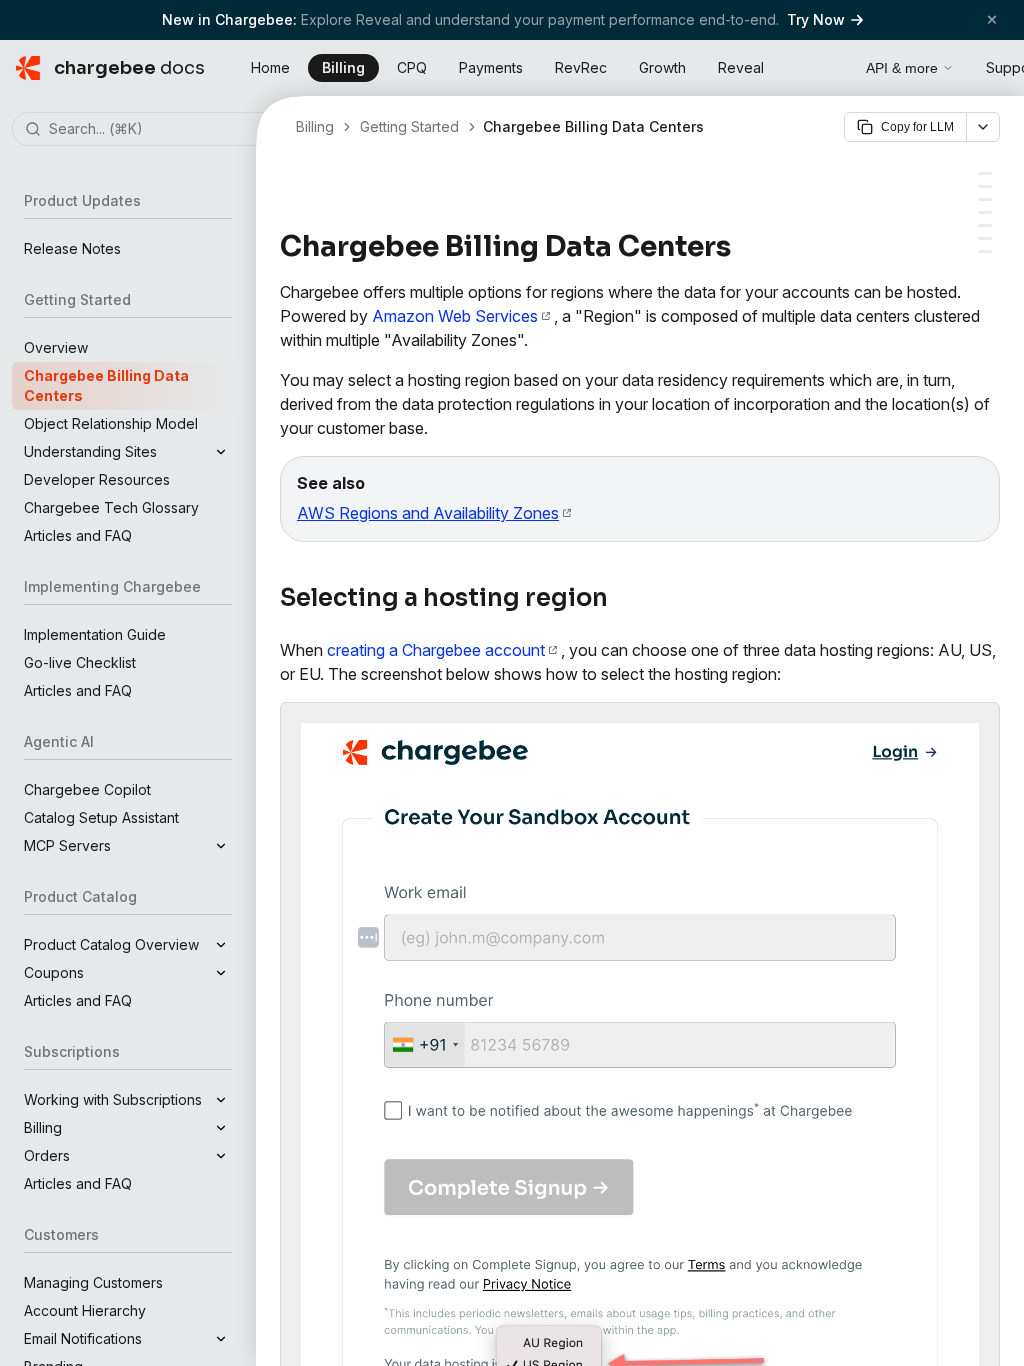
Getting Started (409, 126)
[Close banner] (992, 19)
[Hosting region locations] (985, 186)
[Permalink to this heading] (742, 247)
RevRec (581, 67)
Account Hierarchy (85, 1310)
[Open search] (828, 65)
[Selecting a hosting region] (985, 173)
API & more (902, 68)
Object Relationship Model (111, 423)
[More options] (983, 127)
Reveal (741, 67)
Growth (662, 67)
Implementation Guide (95, 634)
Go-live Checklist (80, 662)
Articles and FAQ (78, 535)
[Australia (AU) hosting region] (985, 225)
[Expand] (221, 452)
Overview (56, 347)
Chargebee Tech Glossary (111, 507)
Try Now (816, 19)
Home (270, 67)
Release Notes (72, 248)
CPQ (412, 67)
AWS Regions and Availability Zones (428, 513)
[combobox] (158, 130)
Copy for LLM (917, 127)
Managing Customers (93, 1282)
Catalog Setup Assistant (101, 817)
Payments (491, 67)
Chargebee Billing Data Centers (106, 385)
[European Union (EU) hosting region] (985, 212)
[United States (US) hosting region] (985, 199)
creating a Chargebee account (436, 650)
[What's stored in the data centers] (985, 238)
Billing (343, 67)
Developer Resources (97, 479)
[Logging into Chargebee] (985, 251)
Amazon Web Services (455, 316)
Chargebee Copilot (87, 789)
